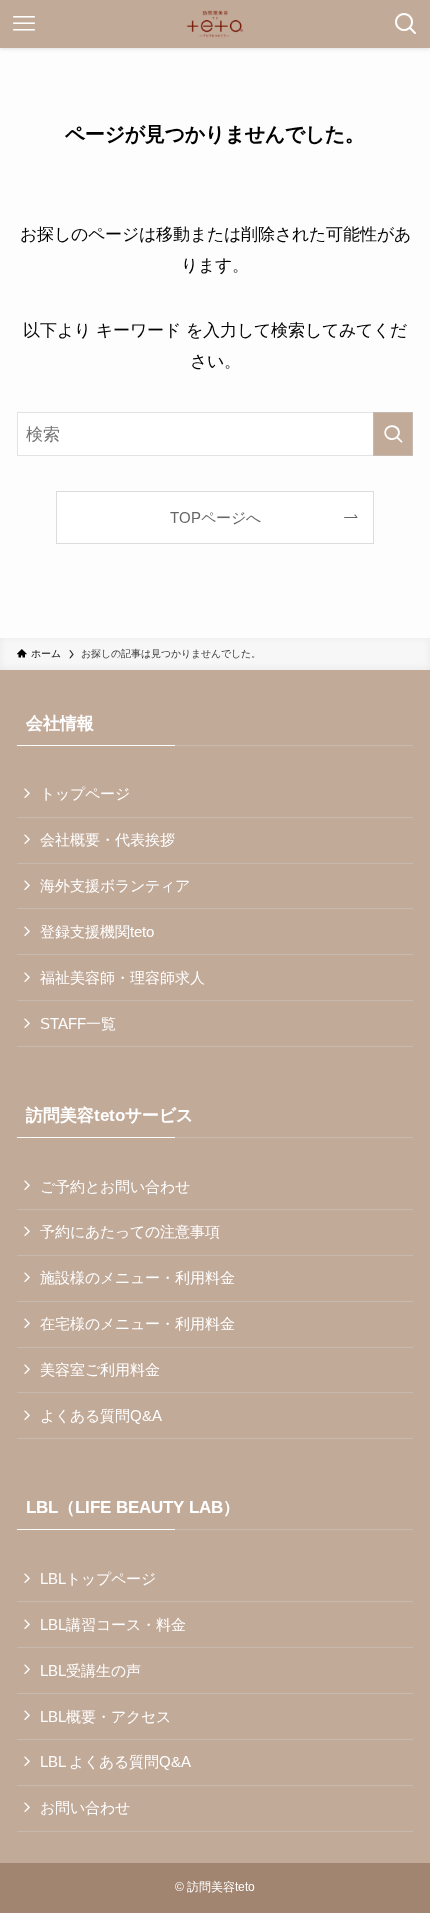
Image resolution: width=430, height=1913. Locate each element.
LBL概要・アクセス (105, 1716)
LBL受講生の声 (90, 1670)
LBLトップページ (98, 1578)
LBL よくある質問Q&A (115, 1761)
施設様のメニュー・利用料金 (137, 1277)
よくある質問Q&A (101, 1415)
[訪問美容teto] (215, 24)
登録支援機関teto (97, 931)
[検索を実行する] (393, 434)
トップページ (85, 793)
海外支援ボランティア (115, 885)
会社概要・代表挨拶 (107, 839)
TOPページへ (215, 517)
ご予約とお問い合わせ (115, 1186)
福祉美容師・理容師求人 (122, 977)
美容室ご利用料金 (100, 1369)
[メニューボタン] (24, 24)
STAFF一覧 (78, 1023)
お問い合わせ (85, 1807)
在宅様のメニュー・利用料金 (137, 1323)
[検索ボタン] (406, 24)
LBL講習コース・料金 (113, 1624)
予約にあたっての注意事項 (130, 1231)
